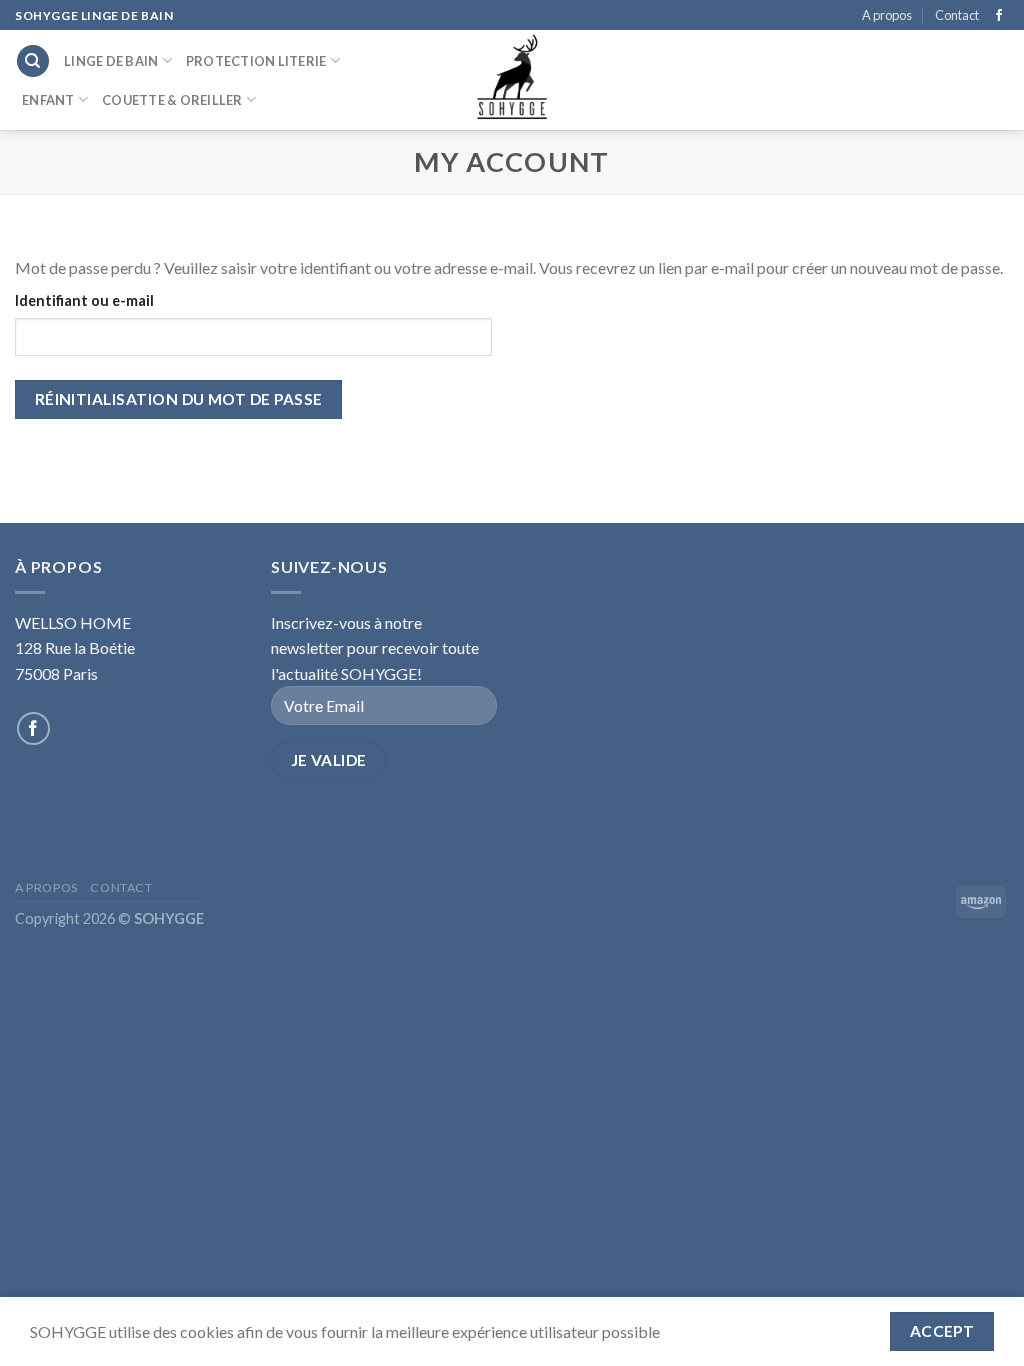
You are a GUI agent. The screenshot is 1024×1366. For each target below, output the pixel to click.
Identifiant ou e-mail (84, 300)
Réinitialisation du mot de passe (179, 399)
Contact (957, 15)
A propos (887, 15)
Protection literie (256, 61)
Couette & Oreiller (172, 100)
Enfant (48, 100)
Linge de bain (111, 61)
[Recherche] (33, 61)
